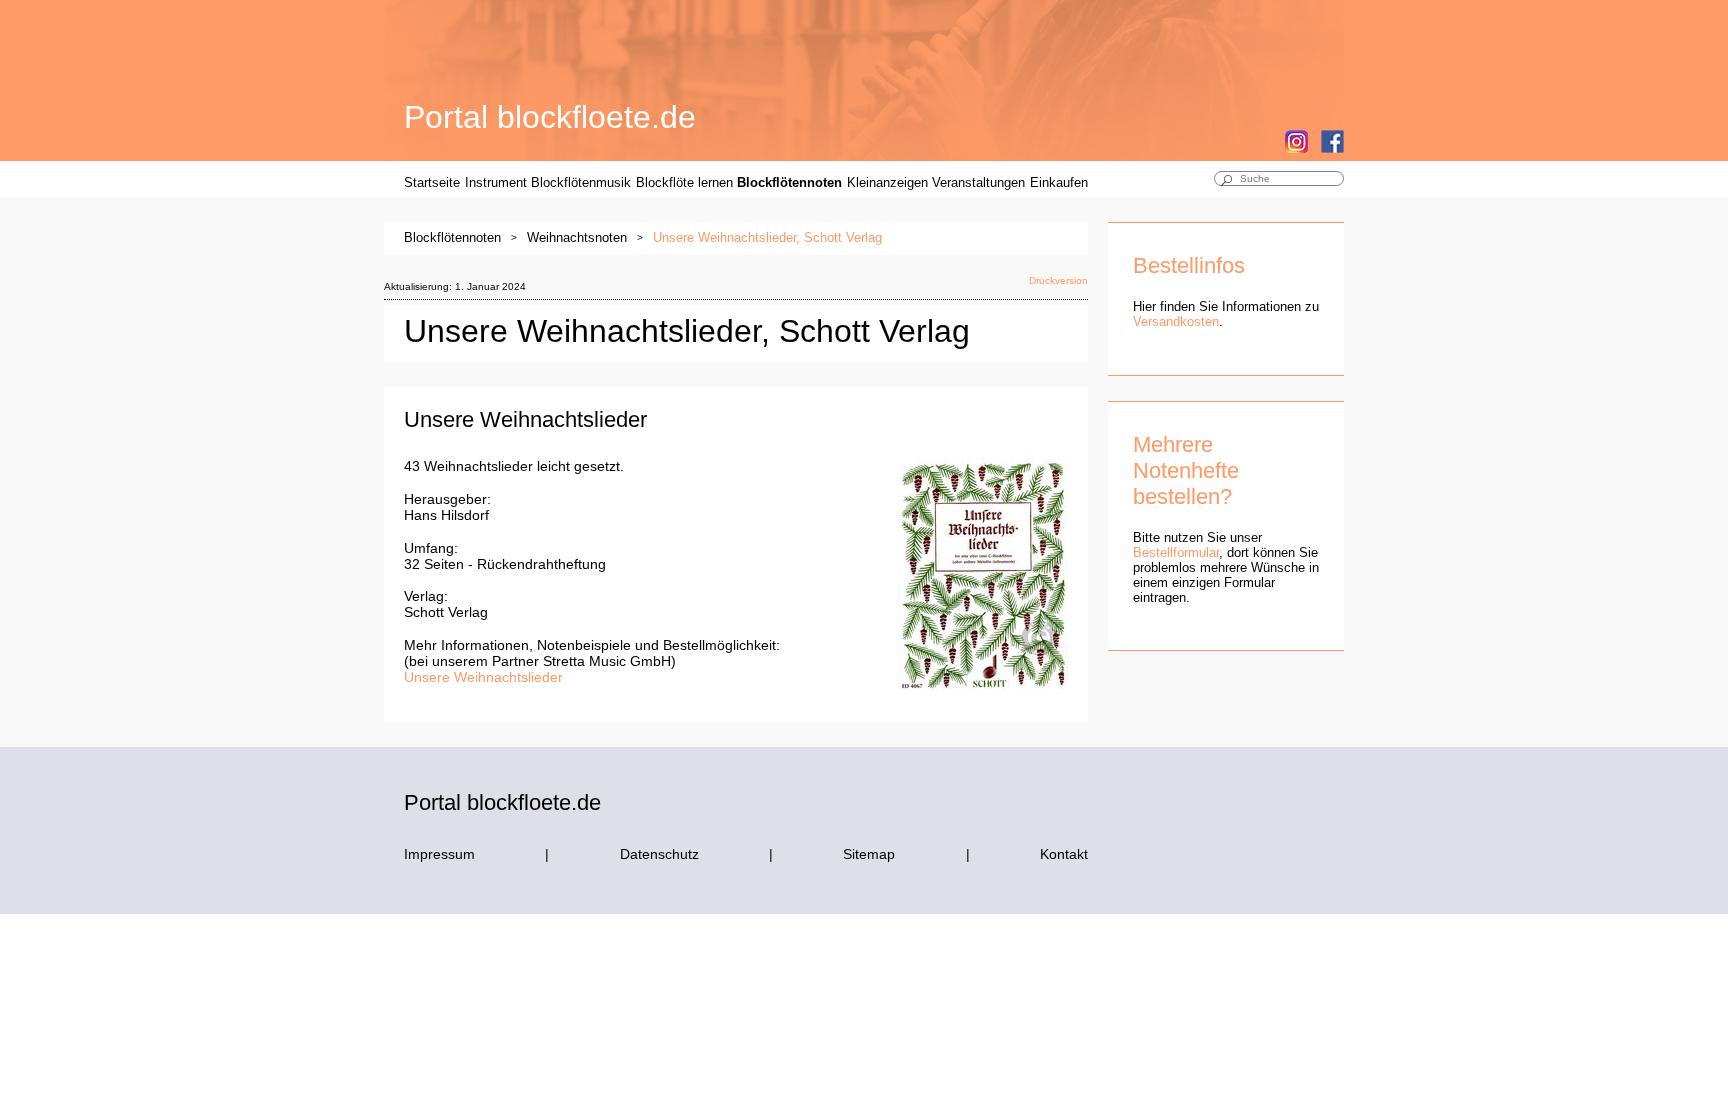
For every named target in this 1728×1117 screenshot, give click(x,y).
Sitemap (869, 854)
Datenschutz (659, 854)
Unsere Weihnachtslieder (483, 677)
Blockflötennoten (789, 182)
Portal (550, 117)
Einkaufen (1059, 182)
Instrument (496, 182)
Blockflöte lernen (684, 182)
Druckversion (1058, 280)
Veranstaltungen (978, 182)
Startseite (432, 182)
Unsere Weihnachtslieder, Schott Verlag (767, 237)
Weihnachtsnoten (577, 237)
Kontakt (1064, 854)
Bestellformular (1176, 552)
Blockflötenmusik (581, 182)
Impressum (439, 854)
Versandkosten (1176, 321)
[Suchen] (1226, 182)
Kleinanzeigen (887, 182)
